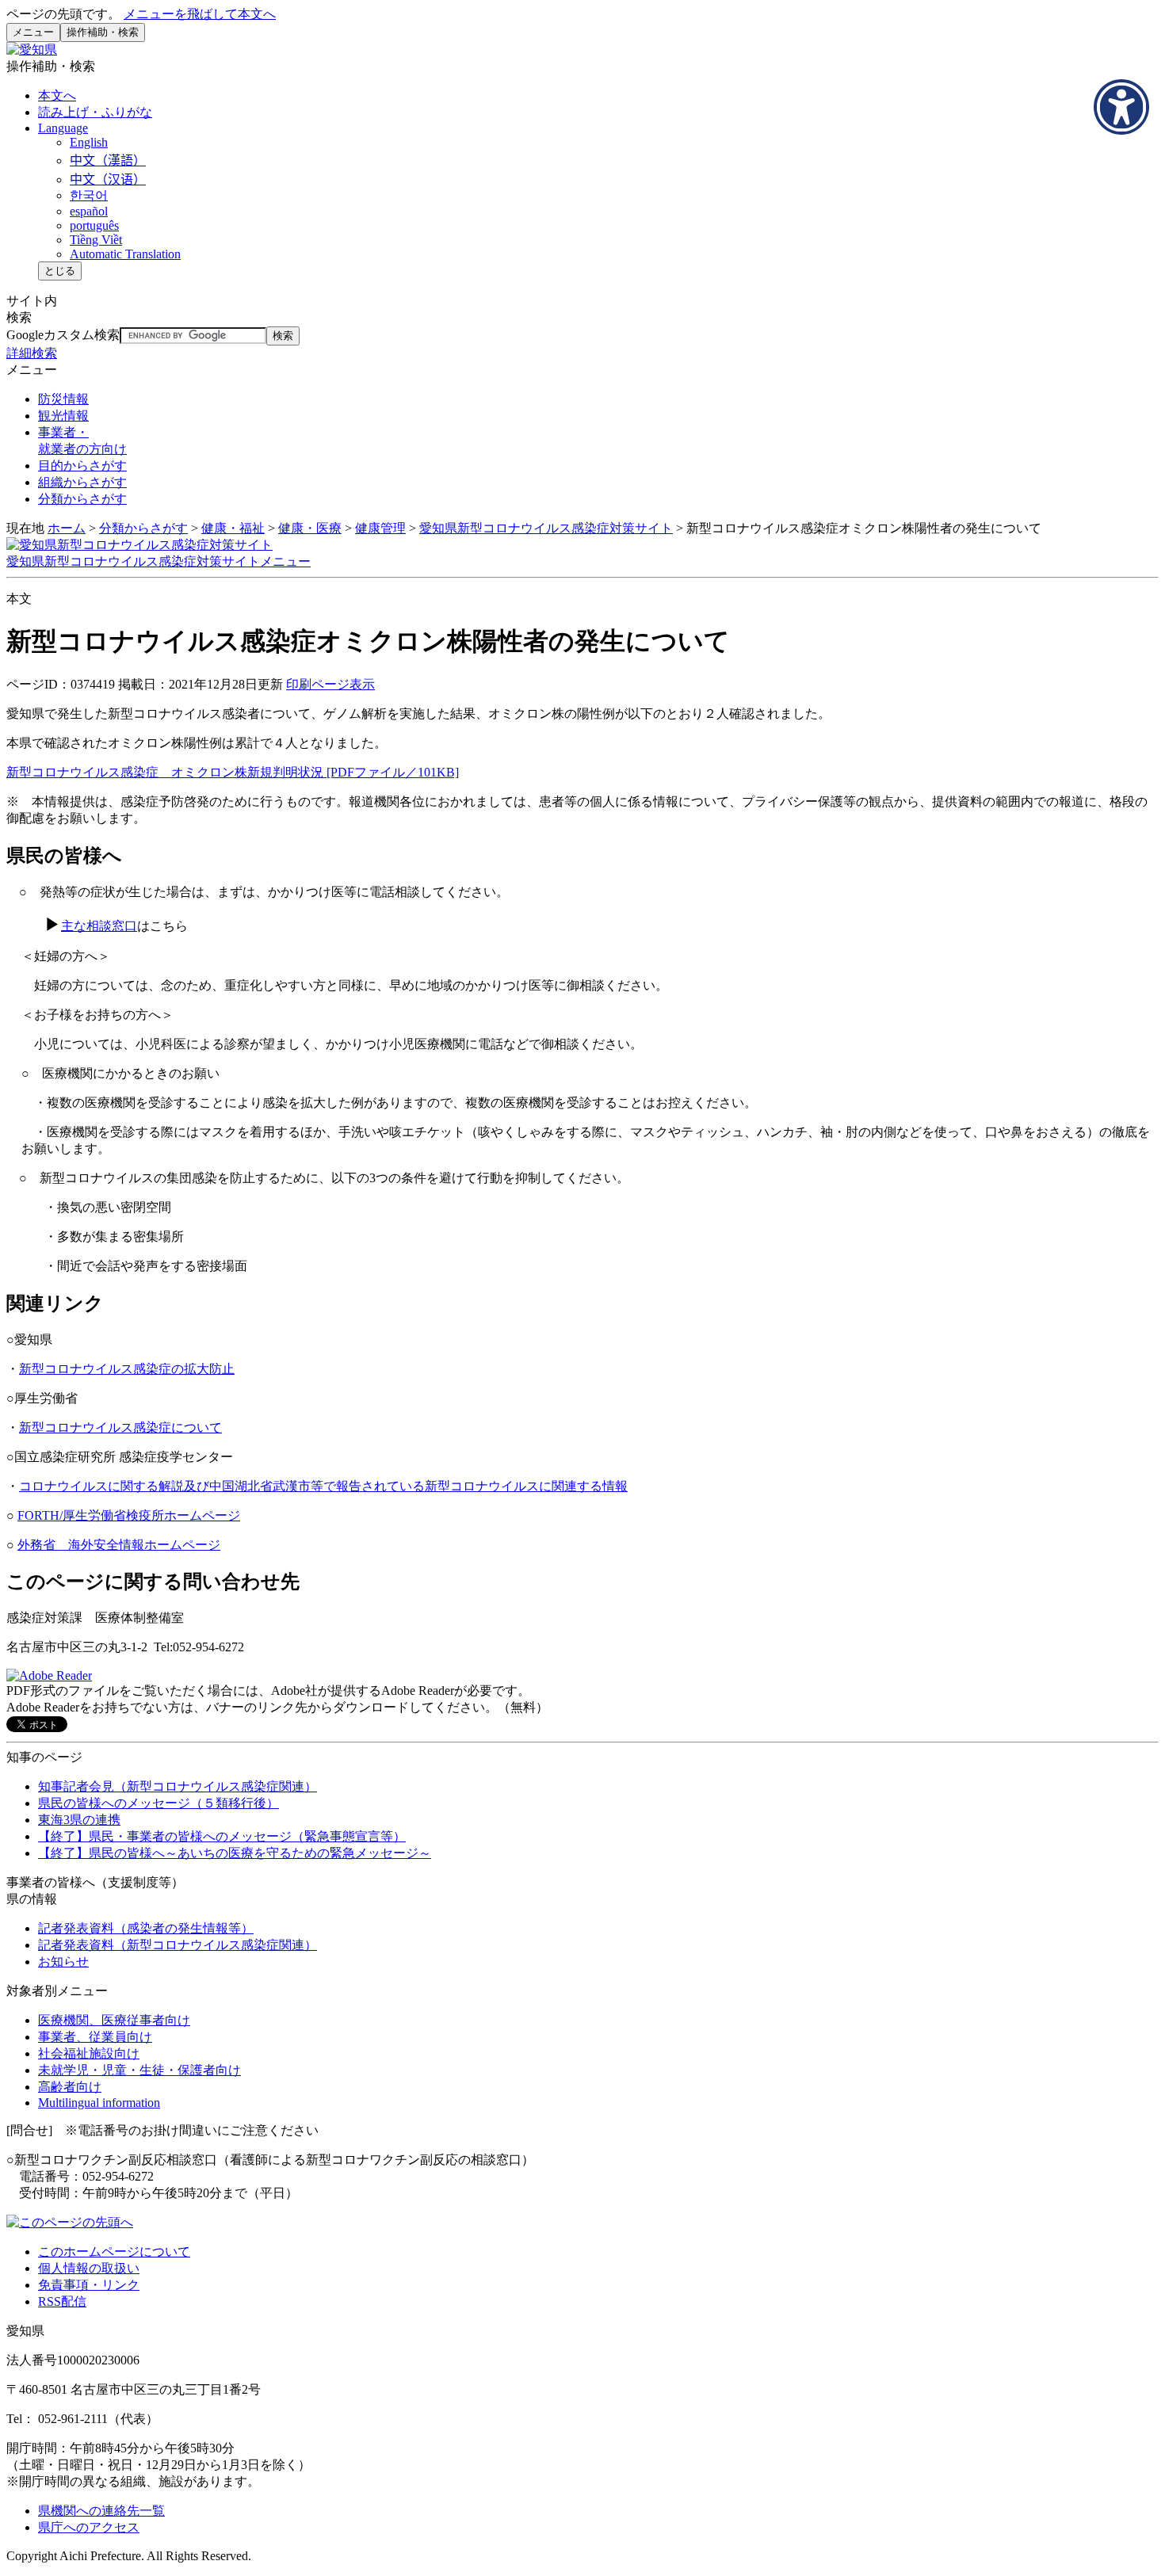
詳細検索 (32, 353)
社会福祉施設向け (89, 2053)
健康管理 (380, 528)
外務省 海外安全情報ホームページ (119, 1545)
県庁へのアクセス (89, 2527)
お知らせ (63, 1962)
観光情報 (63, 416)
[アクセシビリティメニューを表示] (1121, 107)
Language (63, 128)
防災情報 (63, 399)
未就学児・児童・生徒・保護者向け (139, 2070)
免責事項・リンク (89, 2285)
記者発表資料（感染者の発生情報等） (146, 1928)
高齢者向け (70, 2087)
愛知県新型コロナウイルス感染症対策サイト (546, 528)
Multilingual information (99, 2103)
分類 (82, 499)
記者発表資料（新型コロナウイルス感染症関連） (178, 1945)
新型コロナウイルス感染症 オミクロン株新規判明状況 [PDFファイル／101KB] (233, 772)
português (94, 225)
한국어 (89, 195)
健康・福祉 (233, 528)
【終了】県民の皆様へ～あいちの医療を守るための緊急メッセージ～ (235, 1853)
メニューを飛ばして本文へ (200, 14)
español (89, 211)
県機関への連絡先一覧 (101, 2511)
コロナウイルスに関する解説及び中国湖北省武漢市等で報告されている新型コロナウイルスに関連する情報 (323, 1486)
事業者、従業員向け (95, 2037)
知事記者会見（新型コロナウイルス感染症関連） (178, 1786)
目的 (82, 466)
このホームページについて (114, 2252)
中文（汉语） (108, 179)
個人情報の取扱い (89, 2268)
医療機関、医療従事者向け (114, 2020)
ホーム (67, 528)
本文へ (57, 95)
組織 (82, 482)
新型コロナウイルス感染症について (120, 1427)
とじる (60, 271)
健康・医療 (310, 528)
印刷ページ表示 (330, 684)
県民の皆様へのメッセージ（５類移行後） (159, 1803)
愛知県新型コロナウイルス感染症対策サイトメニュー (159, 561)
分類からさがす (143, 528)
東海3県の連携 (79, 1820)
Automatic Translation (125, 254)
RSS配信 (62, 2301)
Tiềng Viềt (96, 240)
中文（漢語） (108, 160)
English (89, 142)
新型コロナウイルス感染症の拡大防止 (127, 1369)
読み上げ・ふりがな (95, 112)
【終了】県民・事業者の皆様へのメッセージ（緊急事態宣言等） (222, 1836)
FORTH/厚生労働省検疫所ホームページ (129, 1515)
